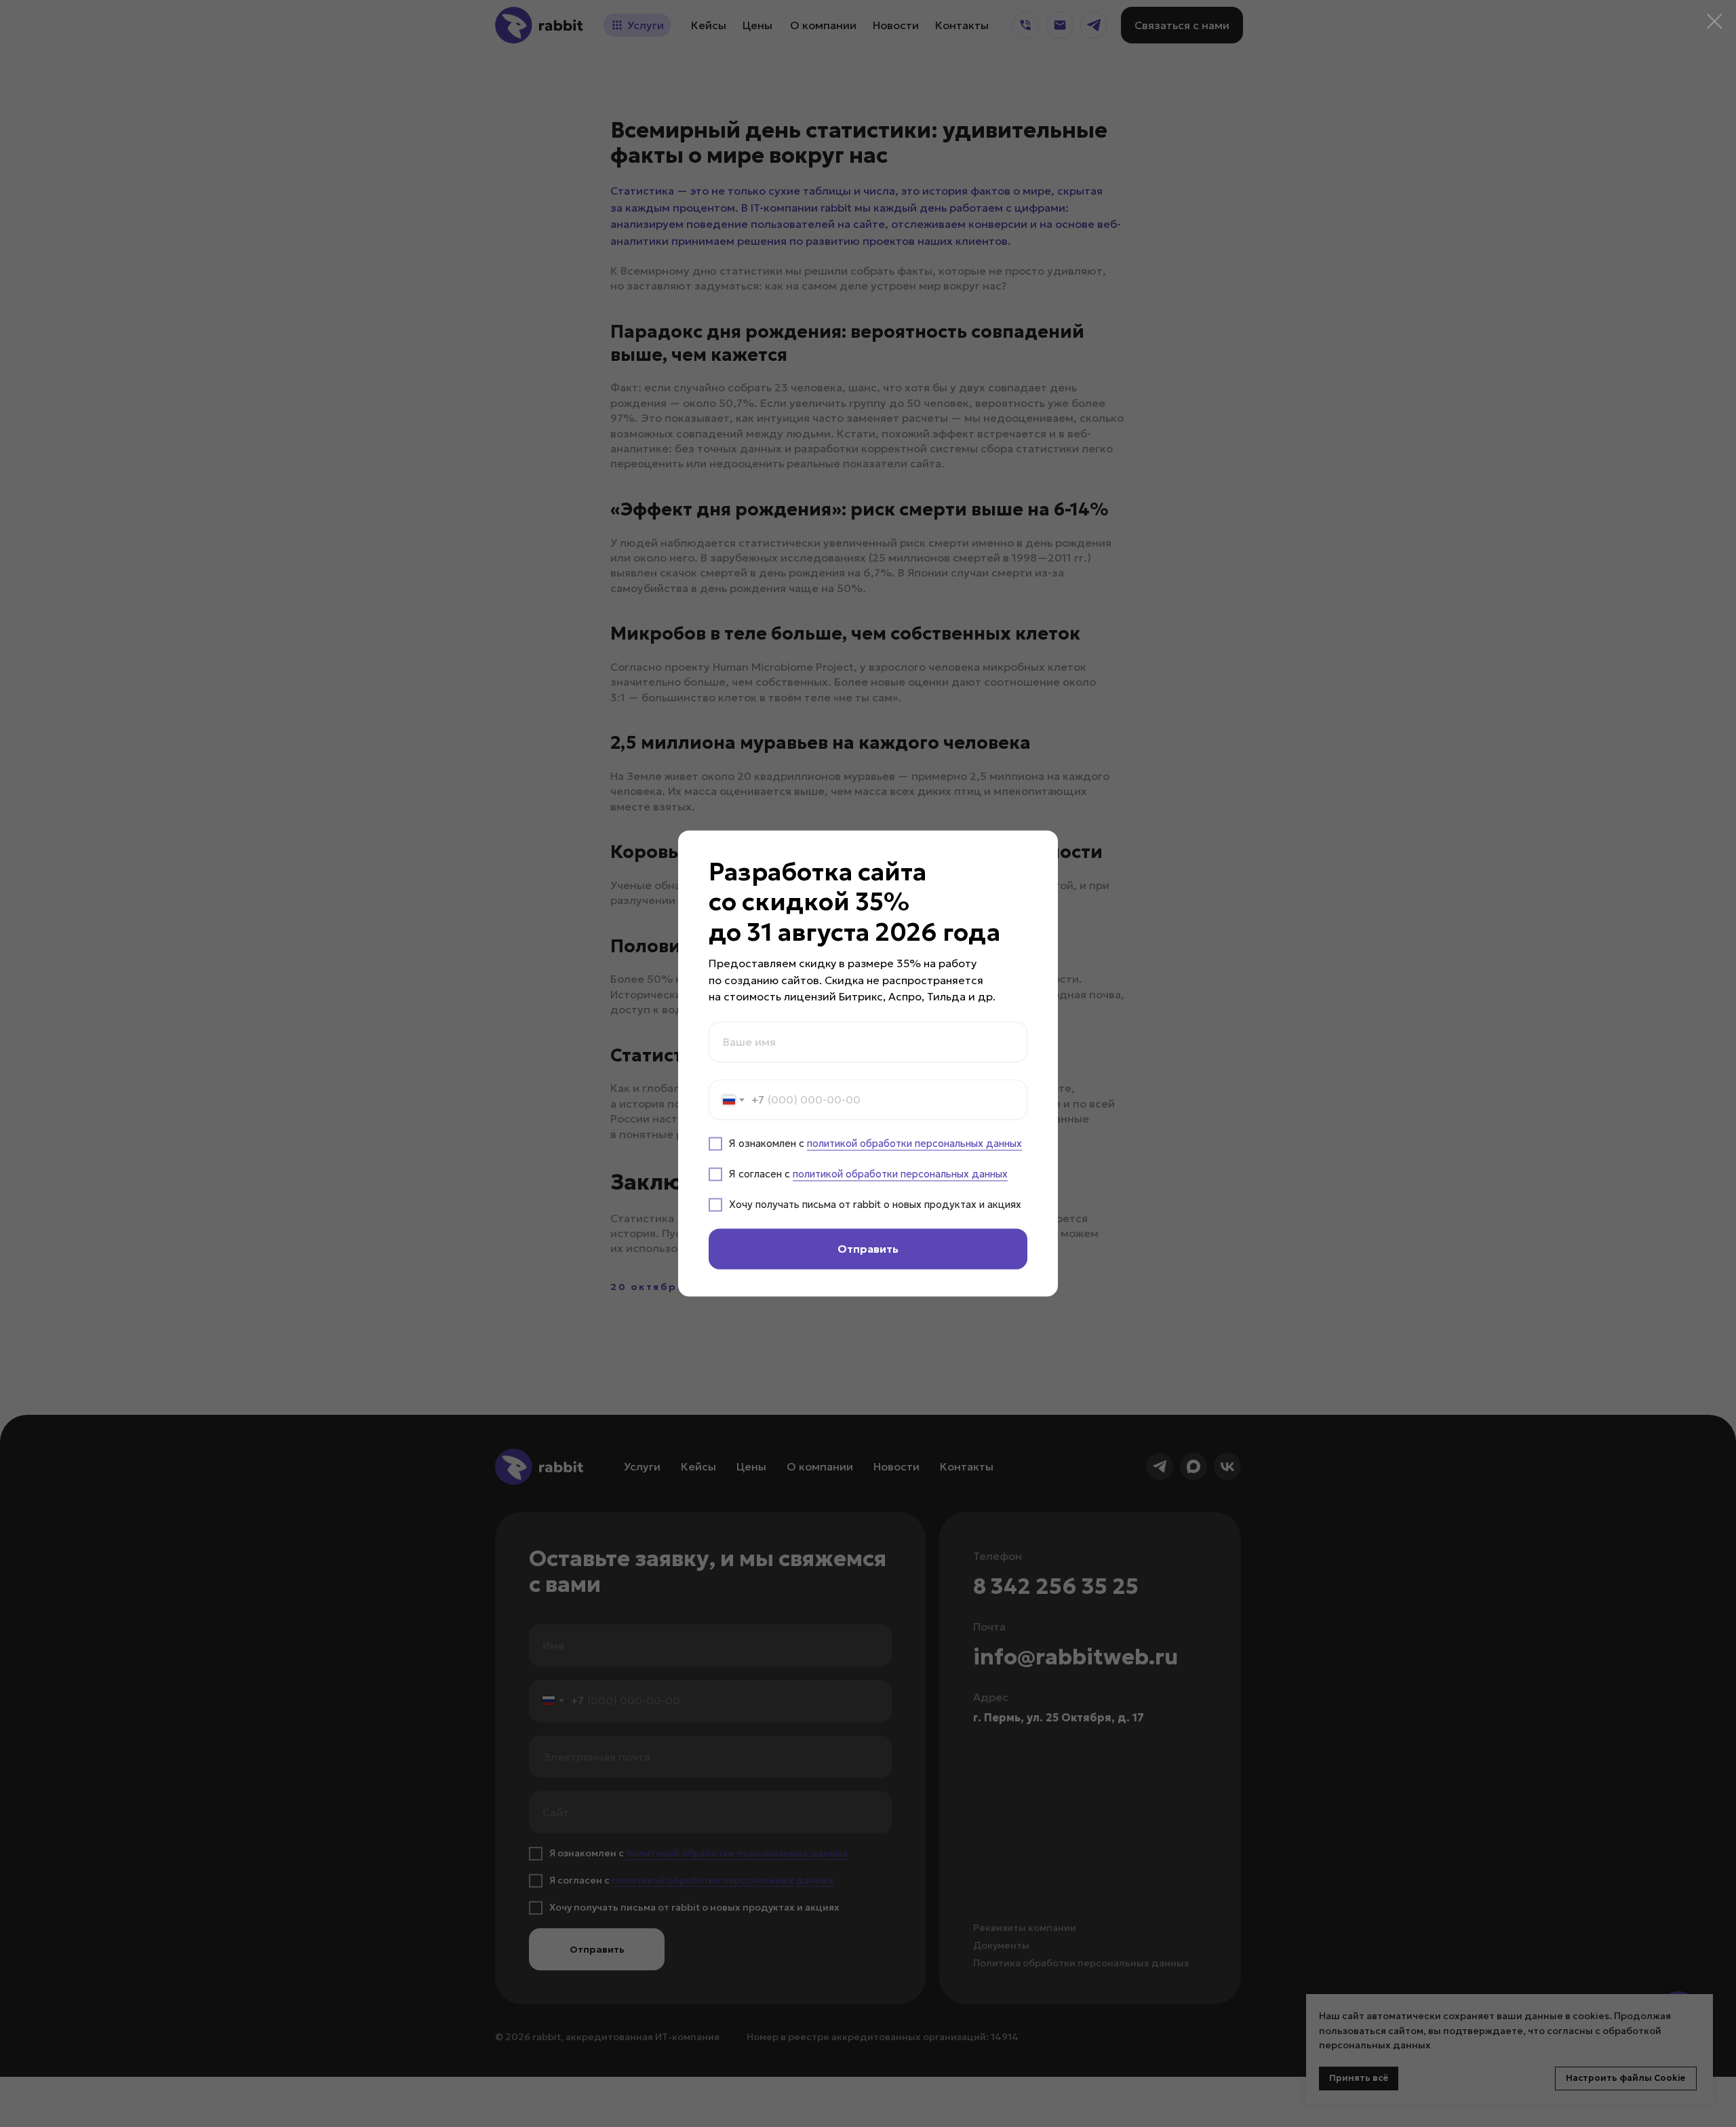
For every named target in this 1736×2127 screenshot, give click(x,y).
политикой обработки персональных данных (914, 1144)
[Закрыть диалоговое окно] (1715, 21)
